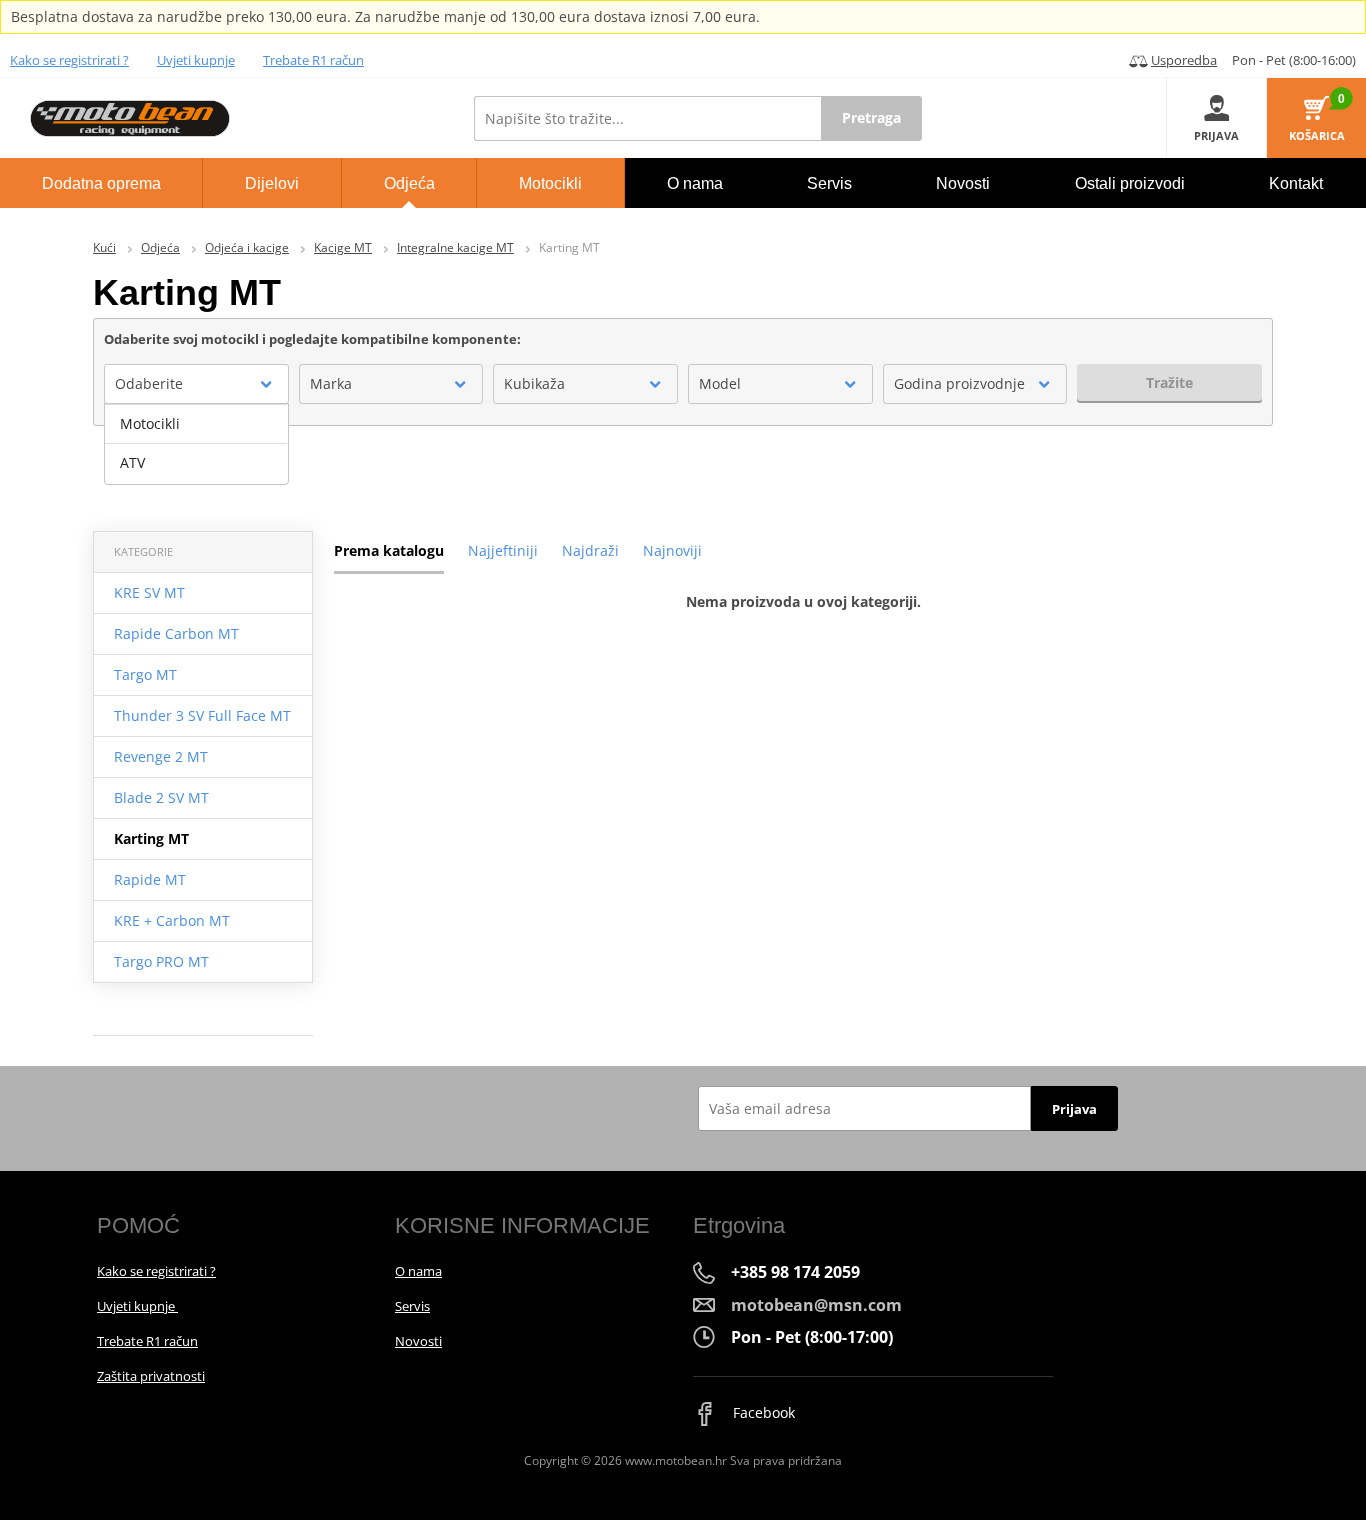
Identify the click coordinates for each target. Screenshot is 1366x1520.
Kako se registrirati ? (69, 60)
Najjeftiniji (503, 550)
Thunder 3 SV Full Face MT (202, 715)
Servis (412, 1306)
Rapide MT (150, 879)
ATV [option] (132, 462)
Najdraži (590, 550)
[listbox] (196, 444)
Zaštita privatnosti (151, 1376)
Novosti (418, 1341)
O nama (418, 1271)
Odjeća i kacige (247, 247)
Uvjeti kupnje (196, 60)
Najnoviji (672, 550)
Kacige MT (343, 247)
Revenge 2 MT (161, 756)
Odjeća (160, 247)
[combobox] (196, 384)
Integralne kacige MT (455, 247)
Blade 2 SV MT (161, 797)
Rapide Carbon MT (176, 633)
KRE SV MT (149, 592)
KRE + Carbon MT (172, 920)
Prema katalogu (389, 550)
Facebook (762, 1412)
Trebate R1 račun (313, 60)
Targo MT (145, 674)
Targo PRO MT (161, 961)
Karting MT (151, 838)
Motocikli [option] (150, 423)
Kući (104, 247)
